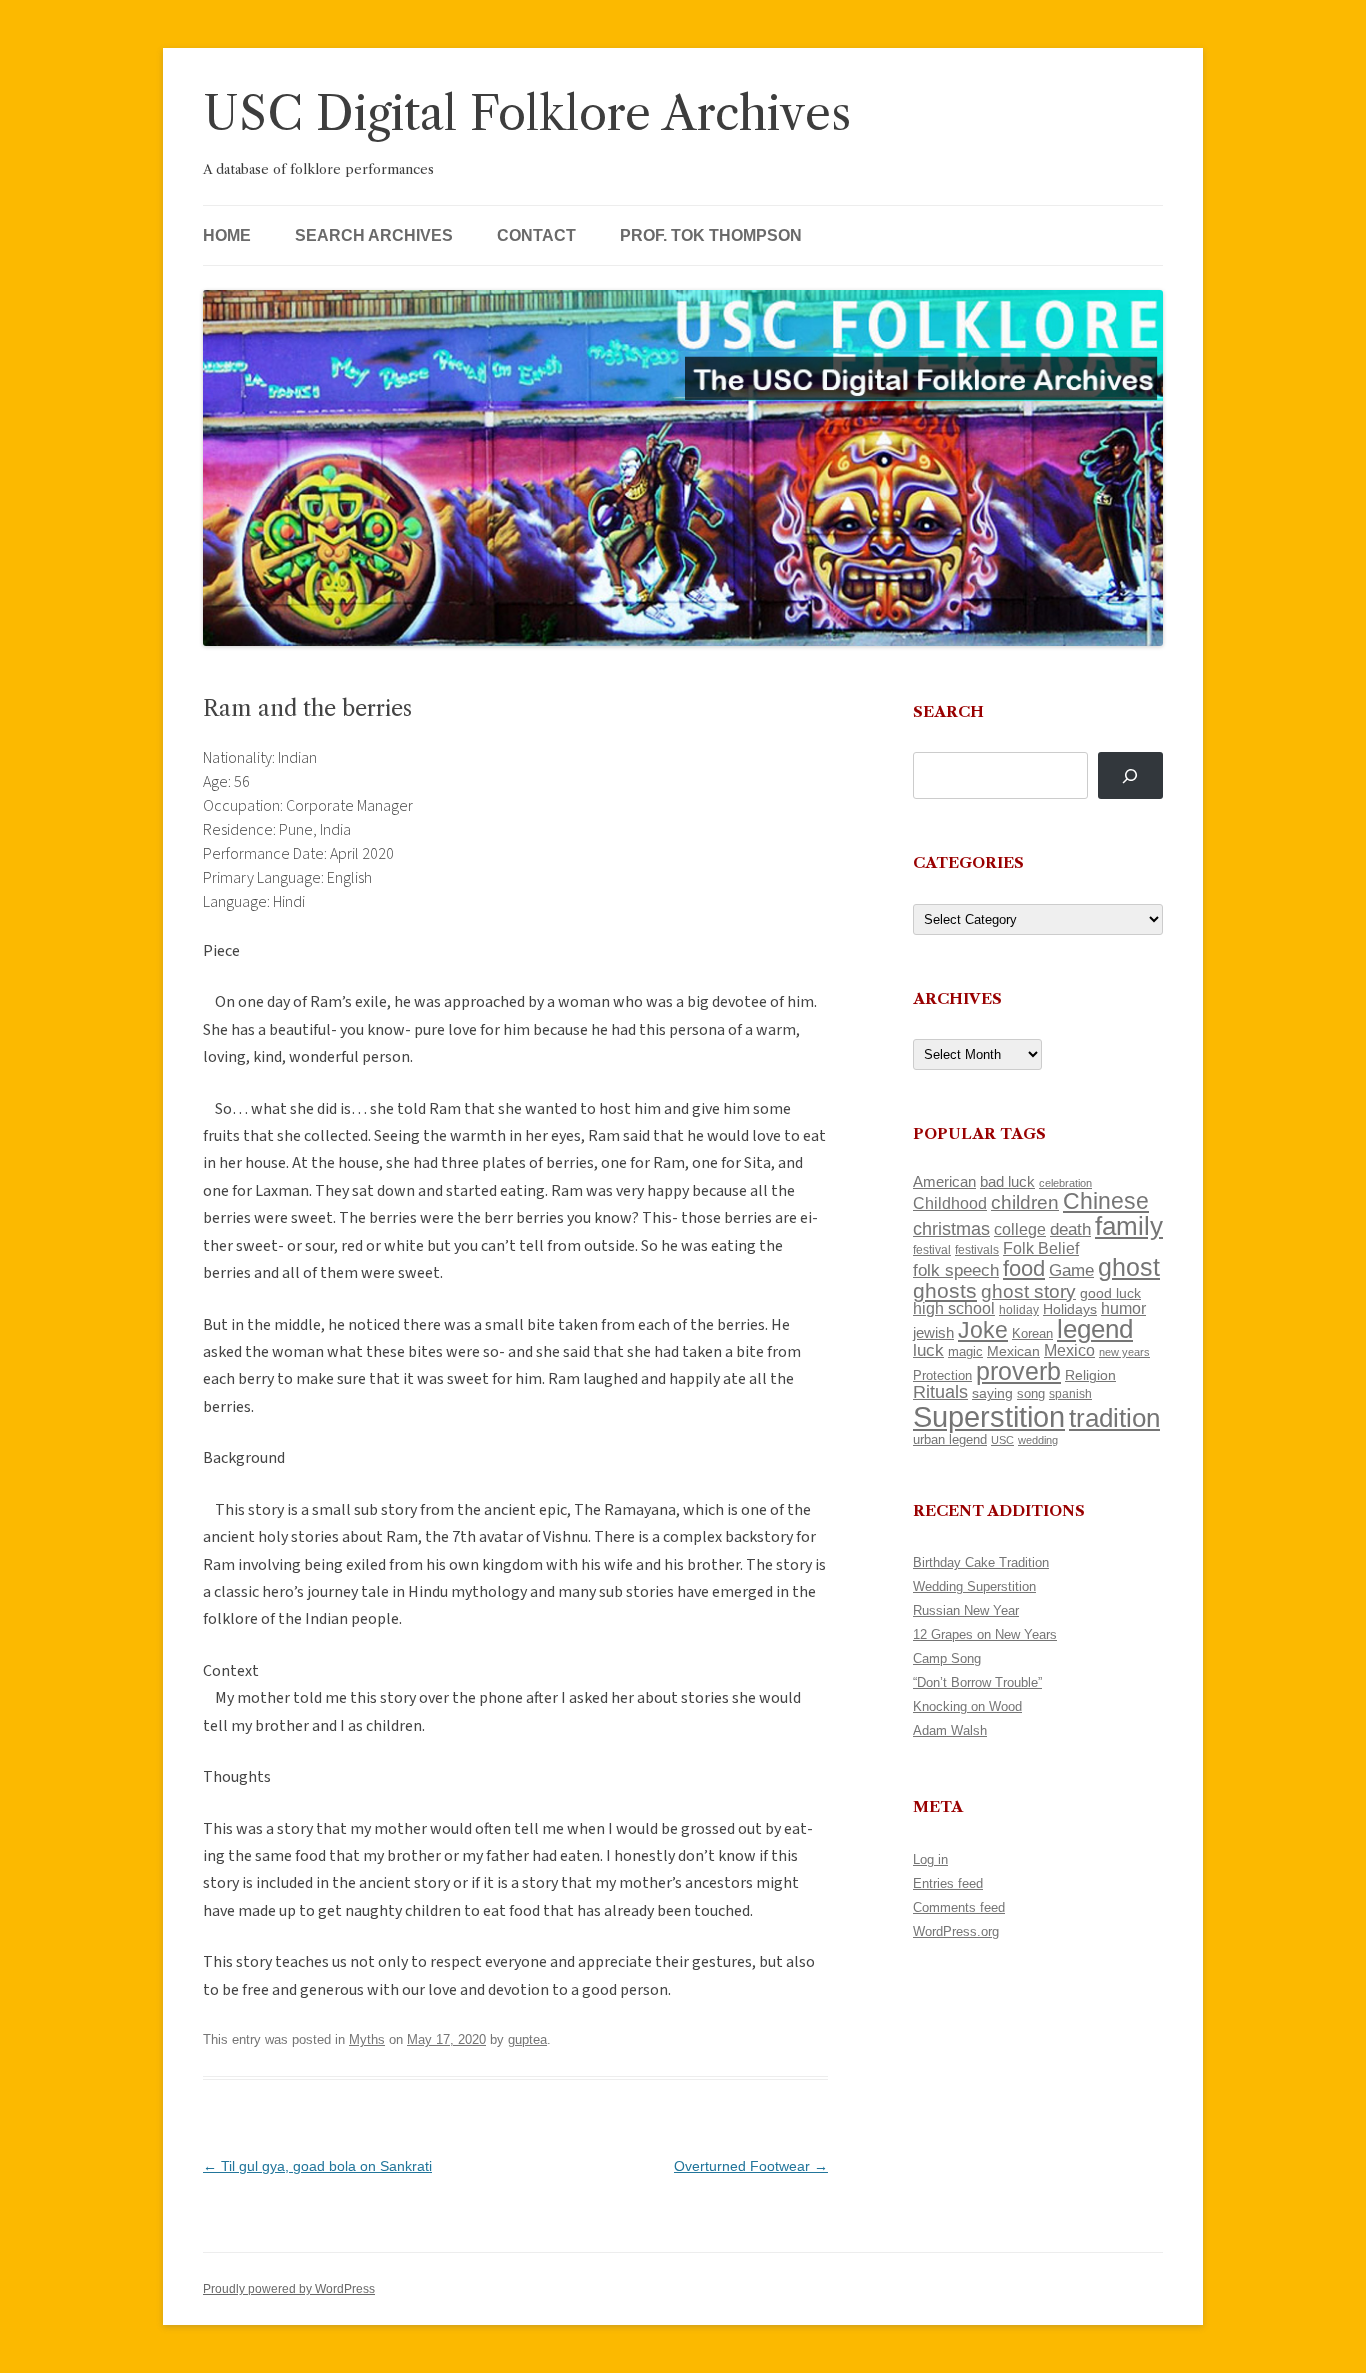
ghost (1129, 1267)
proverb (1018, 1371)
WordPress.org (956, 1931)
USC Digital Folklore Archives (527, 113)
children (1025, 1202)
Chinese (1106, 1201)
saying (992, 1393)
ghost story (1028, 1291)
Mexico (1069, 1350)
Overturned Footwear (751, 2166)
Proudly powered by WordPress (289, 2289)
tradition (1114, 1418)
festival (932, 1250)
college (1020, 1229)
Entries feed (948, 1883)
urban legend (950, 1439)
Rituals (940, 1392)
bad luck (1007, 1182)
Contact (536, 235)
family (1129, 1226)
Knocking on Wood (967, 1706)
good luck (1110, 1293)
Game (1071, 1270)
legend (1095, 1329)
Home (227, 235)
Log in (930, 1859)
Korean (1032, 1333)
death (1070, 1229)
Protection (942, 1375)
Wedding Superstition (974, 1586)
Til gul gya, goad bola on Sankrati (317, 2166)
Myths (367, 2039)
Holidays (1070, 1309)
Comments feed (959, 1907)
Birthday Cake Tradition (981, 1562)
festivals (977, 1250)
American (944, 1182)
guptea (527, 2039)
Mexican (1013, 1351)
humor (1123, 1308)
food (1024, 1268)
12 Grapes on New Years (985, 1634)
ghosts (945, 1290)
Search (948, 711)
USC (1002, 1440)
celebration (1065, 1183)
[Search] (1130, 775)
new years (1124, 1352)
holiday (1019, 1309)
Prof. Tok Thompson (711, 235)
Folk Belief (1041, 1248)
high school (954, 1308)
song (1031, 1393)
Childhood (950, 1203)
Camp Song (947, 1658)
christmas (951, 1228)
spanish (1070, 1394)
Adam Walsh (950, 1730)
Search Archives (374, 235)
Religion (1090, 1375)
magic (965, 1351)
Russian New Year (966, 1610)
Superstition (989, 1416)
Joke (983, 1330)
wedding (1038, 1440)
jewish (933, 1333)
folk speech (956, 1270)
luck (928, 1350)
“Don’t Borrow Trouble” (977, 1682)
